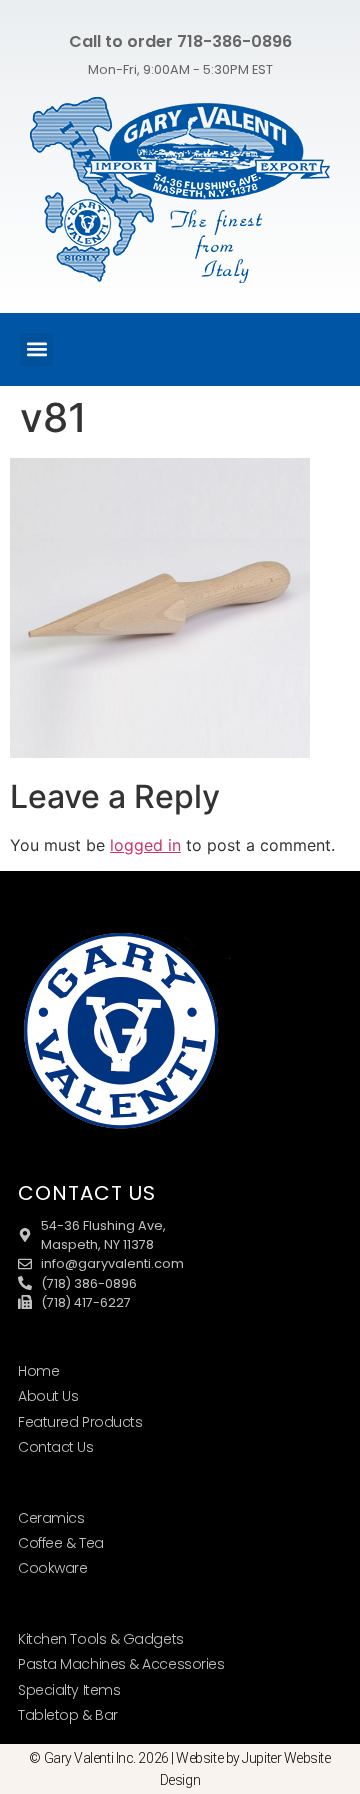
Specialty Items (69, 1690)
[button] (36, 349)
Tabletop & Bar (68, 1715)
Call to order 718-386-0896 (180, 41)
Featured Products (80, 1422)
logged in (145, 845)
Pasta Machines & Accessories (121, 1664)
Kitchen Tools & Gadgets (101, 1639)
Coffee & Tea (61, 1543)
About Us (48, 1396)
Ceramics (51, 1518)
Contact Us (56, 1447)
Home (38, 1371)
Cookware (52, 1568)
